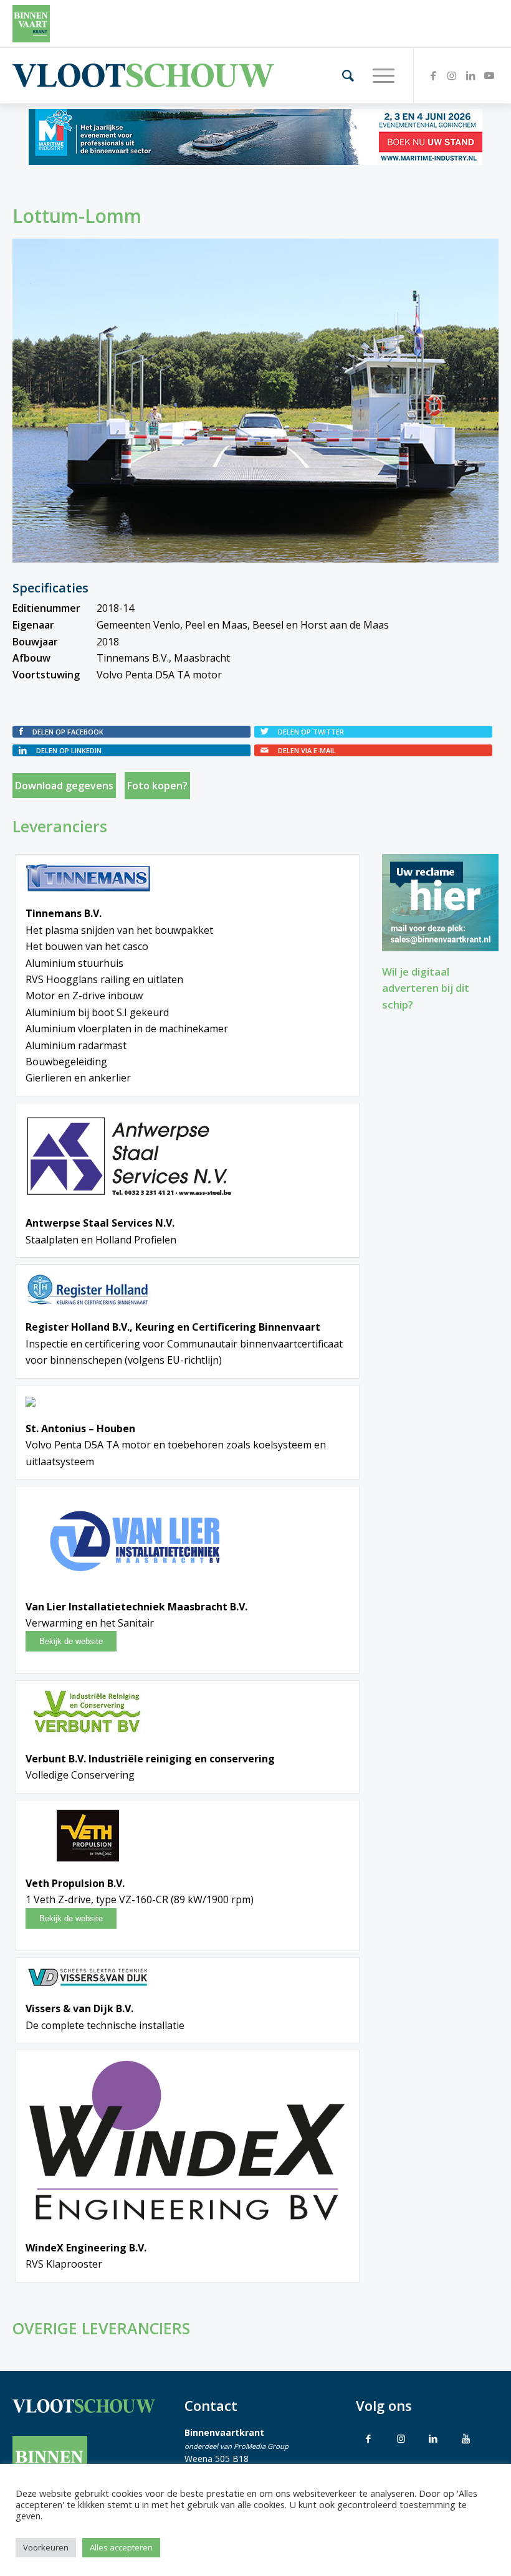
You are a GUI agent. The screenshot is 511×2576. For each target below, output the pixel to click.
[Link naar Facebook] (433, 75)
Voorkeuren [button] (46, 2547)
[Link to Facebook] (368, 2438)
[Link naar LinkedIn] (470, 75)
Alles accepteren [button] (121, 2547)
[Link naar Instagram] (452, 75)
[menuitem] (342, 75)
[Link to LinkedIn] (433, 2438)
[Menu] (377, 75)
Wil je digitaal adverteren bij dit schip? (426, 988)
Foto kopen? (157, 786)
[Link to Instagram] (401, 2438)
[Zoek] (342, 75)
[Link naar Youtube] (489, 75)
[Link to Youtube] (466, 2438)
